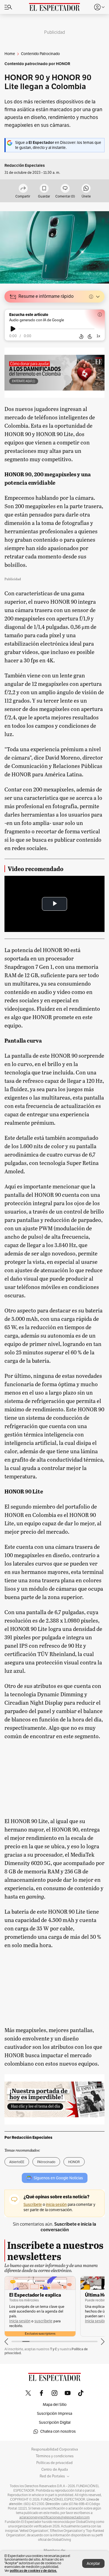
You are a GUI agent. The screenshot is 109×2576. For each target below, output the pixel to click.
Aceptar (93, 2564)
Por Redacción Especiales (28, 2137)
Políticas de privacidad (54, 2463)
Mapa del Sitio (55, 2405)
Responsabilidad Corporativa (55, 2449)
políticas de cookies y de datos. (33, 2571)
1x (98, 336)
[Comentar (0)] (65, 189)
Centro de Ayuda (55, 2470)
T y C (54, 2349)
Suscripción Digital (55, 2422)
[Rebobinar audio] (81, 336)
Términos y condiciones (55, 2456)
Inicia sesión (20, 2321)
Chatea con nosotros (58, 2431)
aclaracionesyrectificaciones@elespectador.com (54, 2517)
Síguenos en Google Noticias (58, 2178)
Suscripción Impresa (54, 2414)
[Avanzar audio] (90, 336)
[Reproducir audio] (13, 329)
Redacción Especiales (25, 166)
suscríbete (43, 2321)
